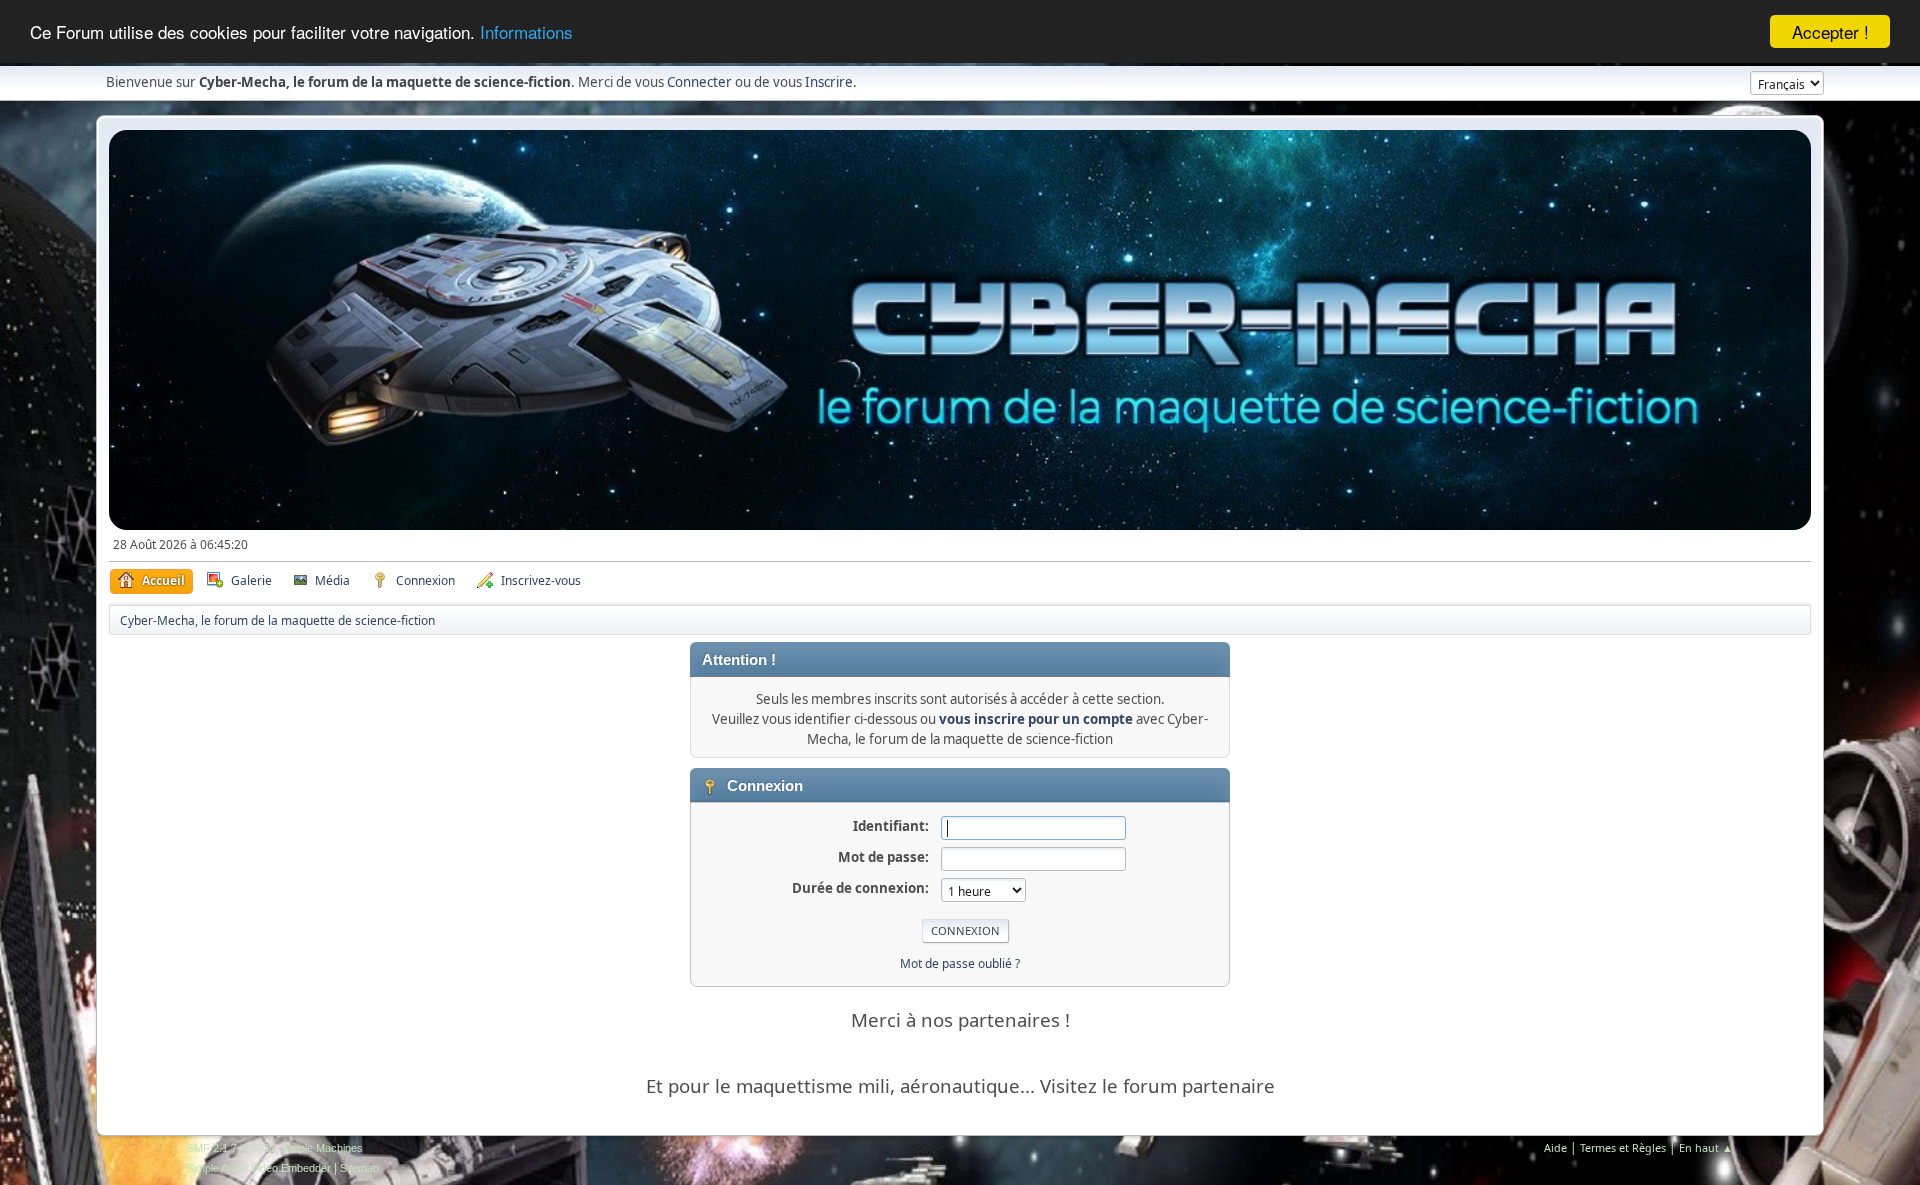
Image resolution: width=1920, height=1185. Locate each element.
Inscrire (829, 82)
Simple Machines (322, 1148)
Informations (526, 32)
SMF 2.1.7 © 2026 (231, 1148)
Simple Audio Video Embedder (259, 1168)
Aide (1555, 1147)
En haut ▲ (1706, 1147)
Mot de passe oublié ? (960, 963)
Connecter (699, 82)
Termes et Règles (1623, 1147)
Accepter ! (1830, 31)
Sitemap (359, 1168)
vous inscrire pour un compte (1036, 719)
